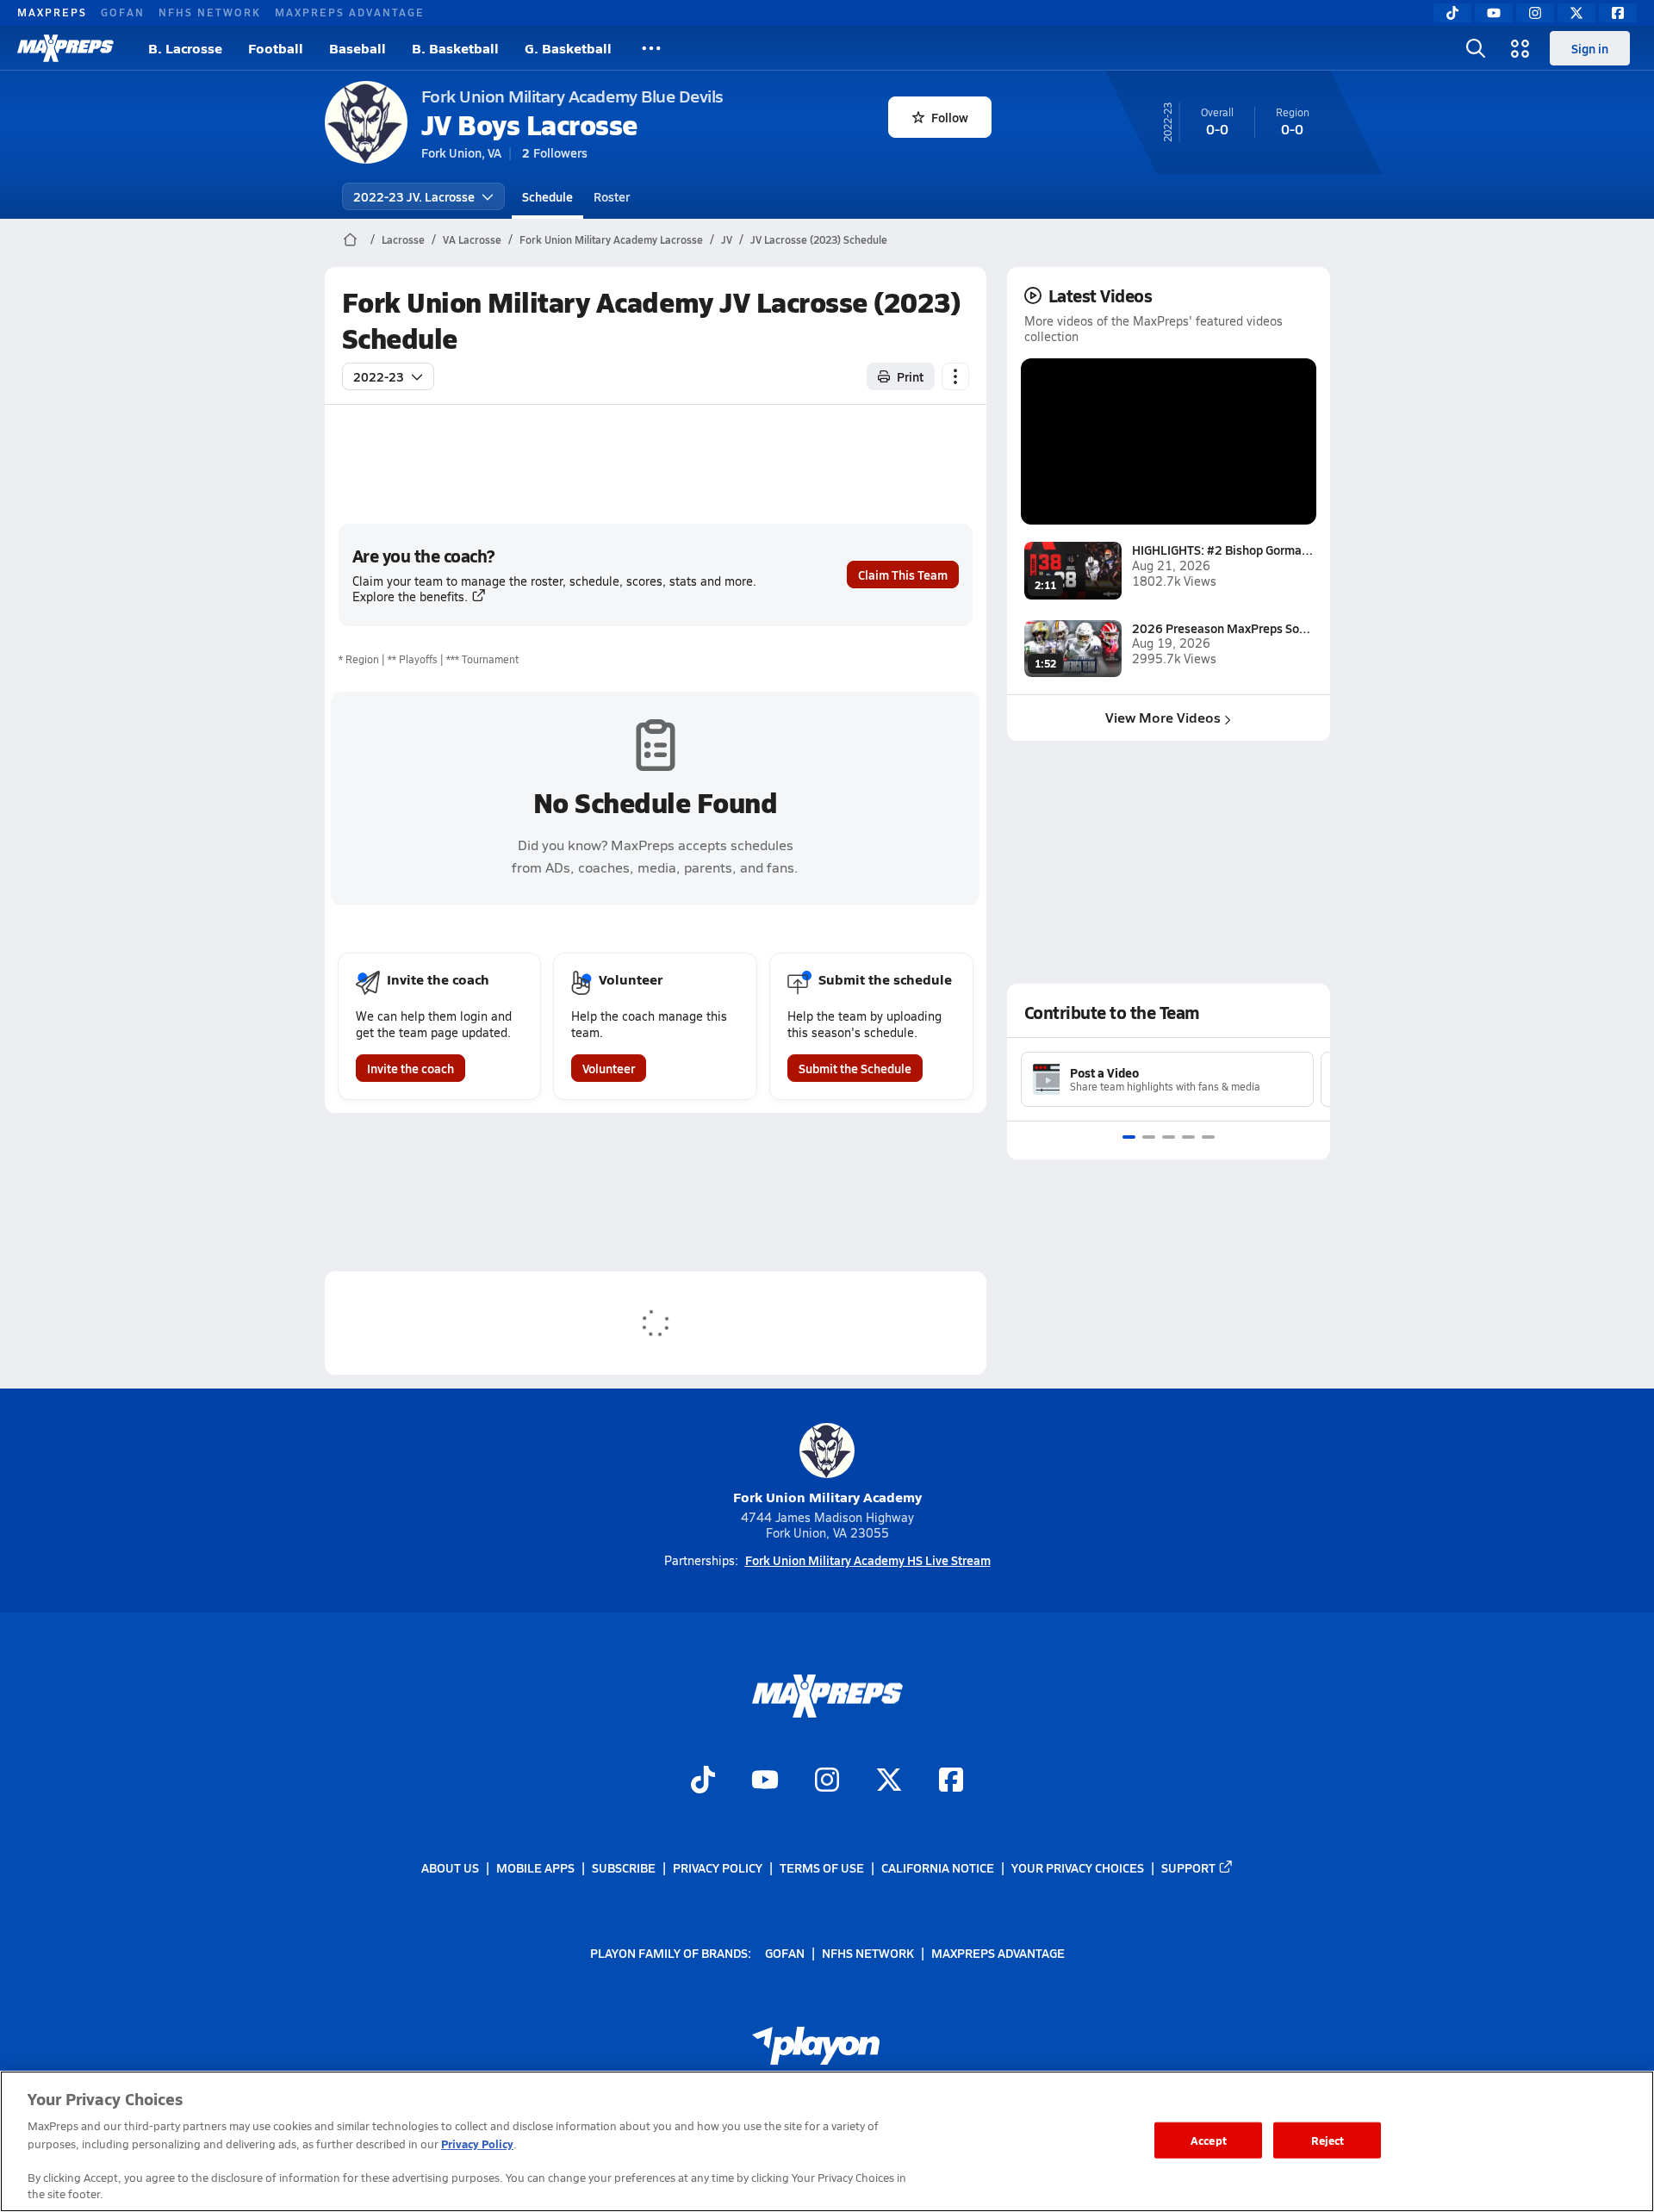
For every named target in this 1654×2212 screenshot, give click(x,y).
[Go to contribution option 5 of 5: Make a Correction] (1208, 1137)
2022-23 (379, 376)
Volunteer (609, 1068)
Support (1188, 1867)
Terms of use (822, 1867)
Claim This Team (903, 575)
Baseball (358, 48)
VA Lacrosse (472, 239)
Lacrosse (403, 239)
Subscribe (624, 1867)
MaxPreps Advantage (350, 12)
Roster (612, 196)
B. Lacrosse (185, 48)
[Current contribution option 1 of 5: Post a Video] (1129, 1137)
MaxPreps (52, 12)
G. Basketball (568, 48)
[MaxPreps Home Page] (350, 239)
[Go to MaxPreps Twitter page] (889, 1781)
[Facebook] (1618, 13)
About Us (450, 1867)
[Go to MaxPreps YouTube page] (765, 1781)
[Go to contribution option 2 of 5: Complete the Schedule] (1149, 1137)
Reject (1328, 2140)
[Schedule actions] (955, 376)
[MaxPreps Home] (65, 48)
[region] (827, 2141)
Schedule (547, 196)
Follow (950, 117)
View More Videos (1163, 717)
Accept (1209, 2140)
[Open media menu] (1520, 48)
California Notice (938, 1867)
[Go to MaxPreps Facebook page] (951, 1781)
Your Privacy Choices (1078, 1867)
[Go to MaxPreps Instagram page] (827, 1781)
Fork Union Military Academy (827, 1497)
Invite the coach (410, 1068)
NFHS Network (210, 12)
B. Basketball (455, 48)
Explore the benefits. (410, 596)
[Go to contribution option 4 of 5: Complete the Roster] (1188, 1137)
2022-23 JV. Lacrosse (414, 196)
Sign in (1590, 48)
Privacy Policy (718, 1867)
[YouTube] (1494, 13)
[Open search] (1476, 48)
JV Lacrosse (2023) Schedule (819, 239)
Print (910, 376)
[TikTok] (1452, 13)
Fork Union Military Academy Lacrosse (611, 239)
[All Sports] (651, 48)
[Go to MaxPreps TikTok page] (703, 1781)
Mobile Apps (535, 1867)
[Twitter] (1576, 13)
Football (276, 48)
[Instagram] (1535, 13)
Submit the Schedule (855, 1068)
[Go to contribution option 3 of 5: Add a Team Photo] (1169, 1137)
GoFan (123, 12)
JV (727, 239)
